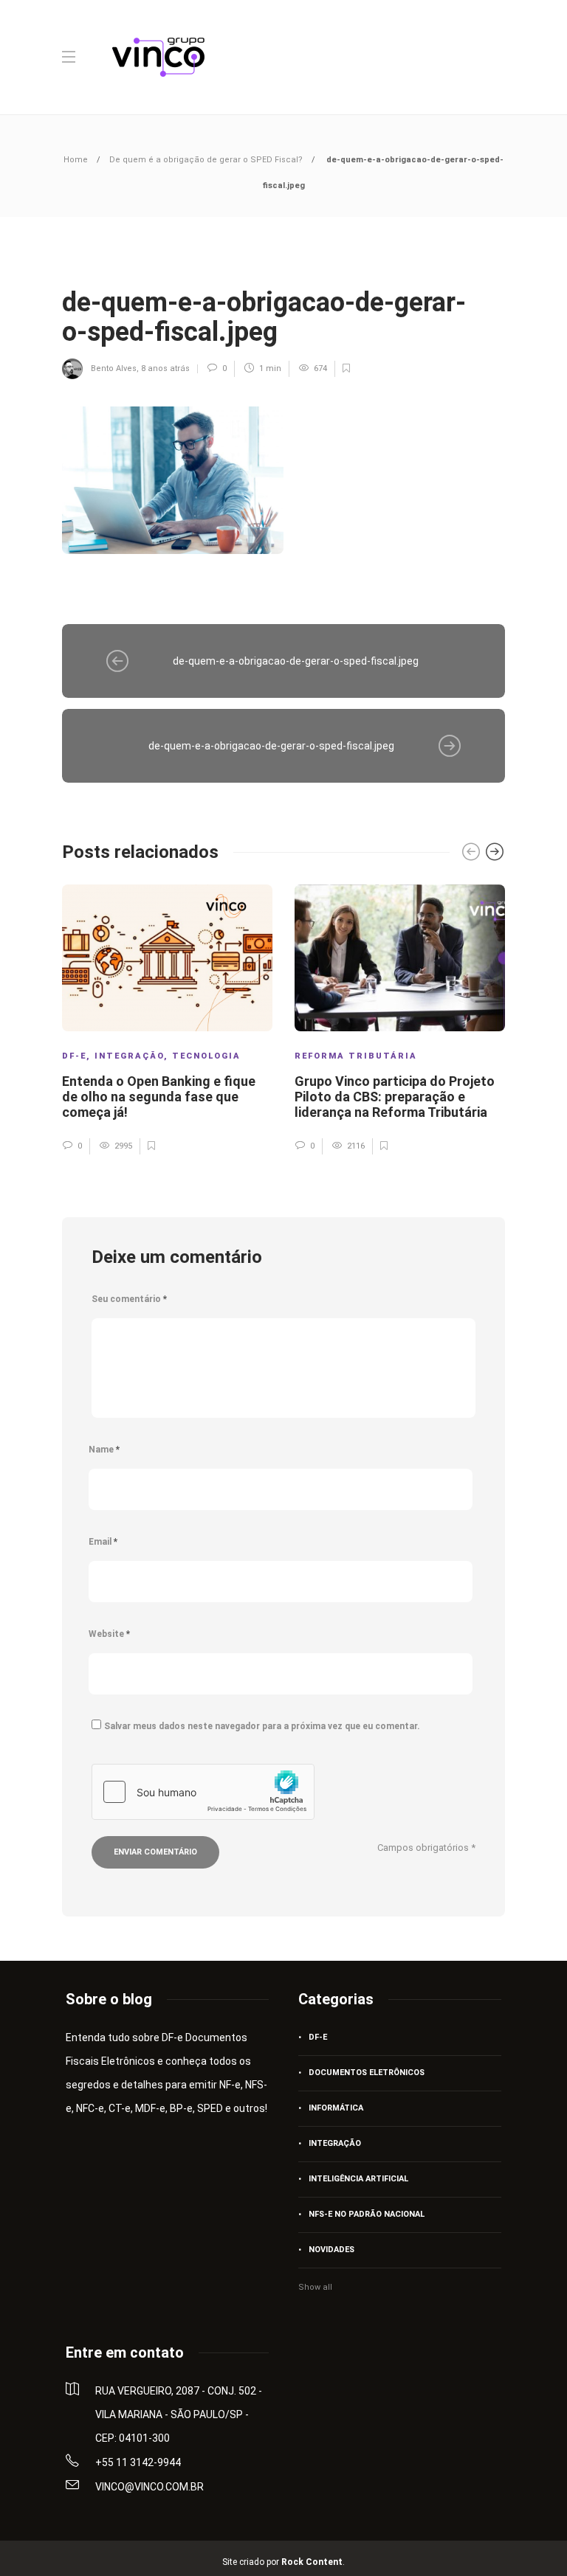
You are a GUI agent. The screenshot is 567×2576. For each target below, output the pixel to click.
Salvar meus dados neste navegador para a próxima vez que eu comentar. (262, 1726)
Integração (129, 1056)
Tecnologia (206, 1056)
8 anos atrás (165, 368)
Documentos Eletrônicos (367, 2073)
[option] (167, 1019)
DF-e (74, 1056)
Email (103, 1542)
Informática (336, 2108)
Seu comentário (129, 1299)
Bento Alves (114, 368)
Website (109, 1634)
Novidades (331, 2250)
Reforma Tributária (356, 1056)
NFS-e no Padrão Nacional (367, 2214)
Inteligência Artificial (358, 2179)
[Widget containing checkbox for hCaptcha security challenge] (203, 1792)
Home (76, 160)
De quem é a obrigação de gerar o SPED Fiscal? (206, 160)
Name (104, 1450)
